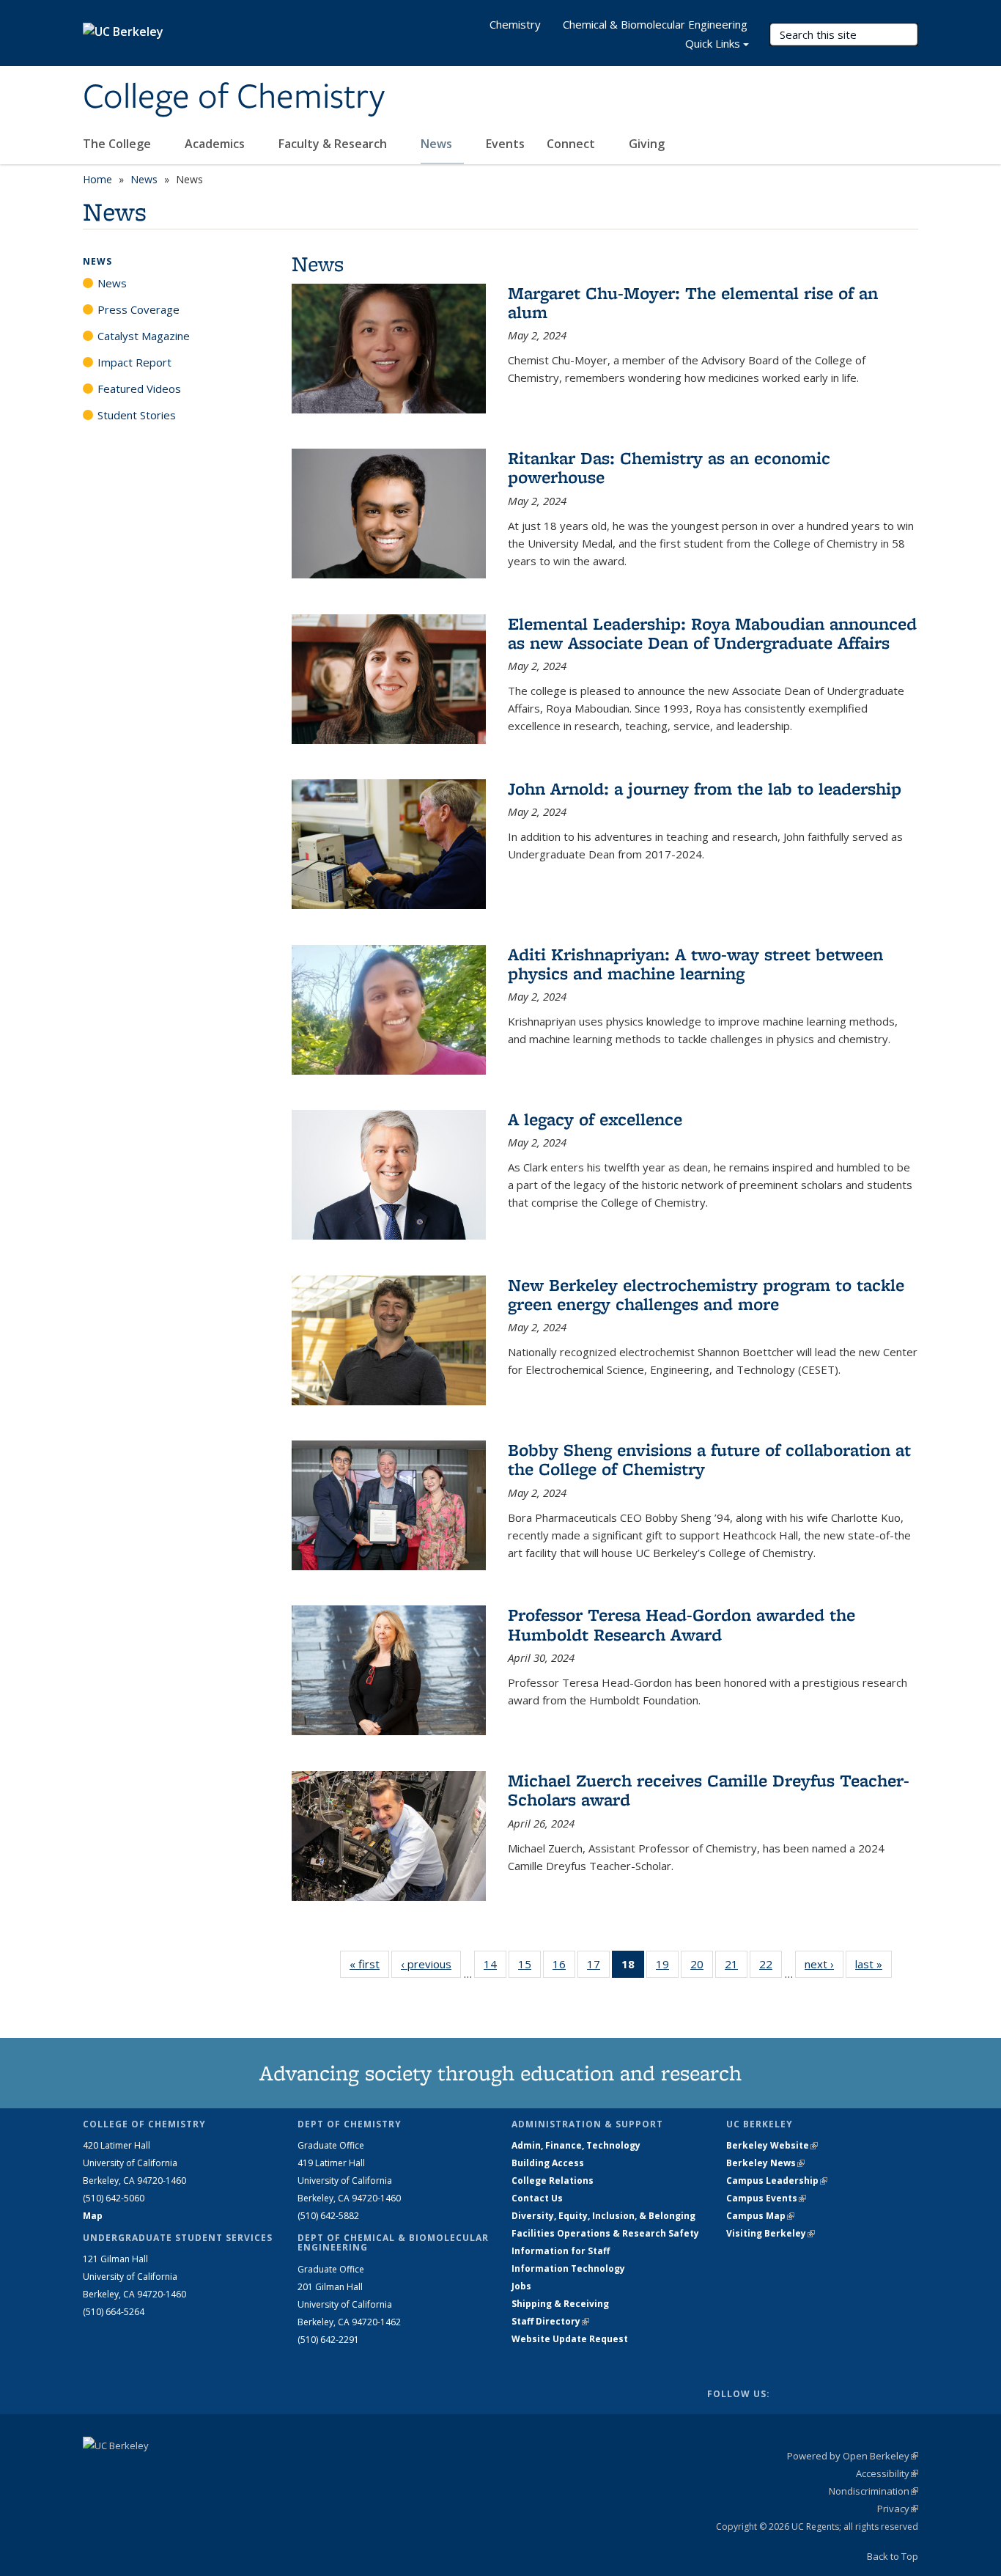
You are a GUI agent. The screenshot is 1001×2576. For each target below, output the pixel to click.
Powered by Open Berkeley (853, 2456)
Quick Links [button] (713, 43)
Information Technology (568, 2268)
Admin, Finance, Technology (576, 2145)
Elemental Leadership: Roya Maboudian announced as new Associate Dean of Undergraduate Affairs (712, 633)
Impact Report (134, 362)
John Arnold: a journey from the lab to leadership (705, 788)
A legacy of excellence (595, 1119)
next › (824, 1964)
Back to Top (893, 2556)
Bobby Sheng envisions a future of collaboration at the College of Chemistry (709, 1459)
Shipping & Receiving (560, 2304)
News (438, 144)
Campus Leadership (777, 2181)
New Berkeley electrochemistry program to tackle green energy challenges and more (706, 1294)
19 (667, 1967)
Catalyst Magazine (144, 336)
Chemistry (515, 24)
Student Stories (137, 415)
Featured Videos (139, 389)
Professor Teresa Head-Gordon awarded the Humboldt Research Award (682, 1624)
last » (873, 1964)
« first (369, 1964)
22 (771, 1967)
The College (118, 144)
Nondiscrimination (873, 2491)
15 (529, 1967)
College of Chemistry (234, 97)
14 (495, 1967)
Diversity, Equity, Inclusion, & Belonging (603, 2216)
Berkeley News (765, 2163)
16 (564, 1967)
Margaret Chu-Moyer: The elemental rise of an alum (693, 302)
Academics (216, 144)
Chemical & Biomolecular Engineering (655, 24)
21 (736, 1967)
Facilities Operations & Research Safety (605, 2233)
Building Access (548, 2163)
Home (97, 179)
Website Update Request (570, 2339)
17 (598, 1967)
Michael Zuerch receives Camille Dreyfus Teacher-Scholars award (709, 1790)
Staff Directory (550, 2321)
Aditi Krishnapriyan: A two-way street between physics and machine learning (695, 964)
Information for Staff (561, 2251)
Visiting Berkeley (771, 2233)
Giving (647, 144)
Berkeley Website (772, 2145)
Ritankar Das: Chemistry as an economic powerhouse (669, 467)
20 (702, 1967)
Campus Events (766, 2198)
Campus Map (760, 2216)
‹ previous (431, 1964)
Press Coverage (138, 309)
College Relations (553, 2181)
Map (93, 2216)
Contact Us (537, 2198)
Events (505, 144)
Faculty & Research (334, 144)
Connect (572, 144)
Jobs (521, 2286)
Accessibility (887, 2473)
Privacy (898, 2509)
